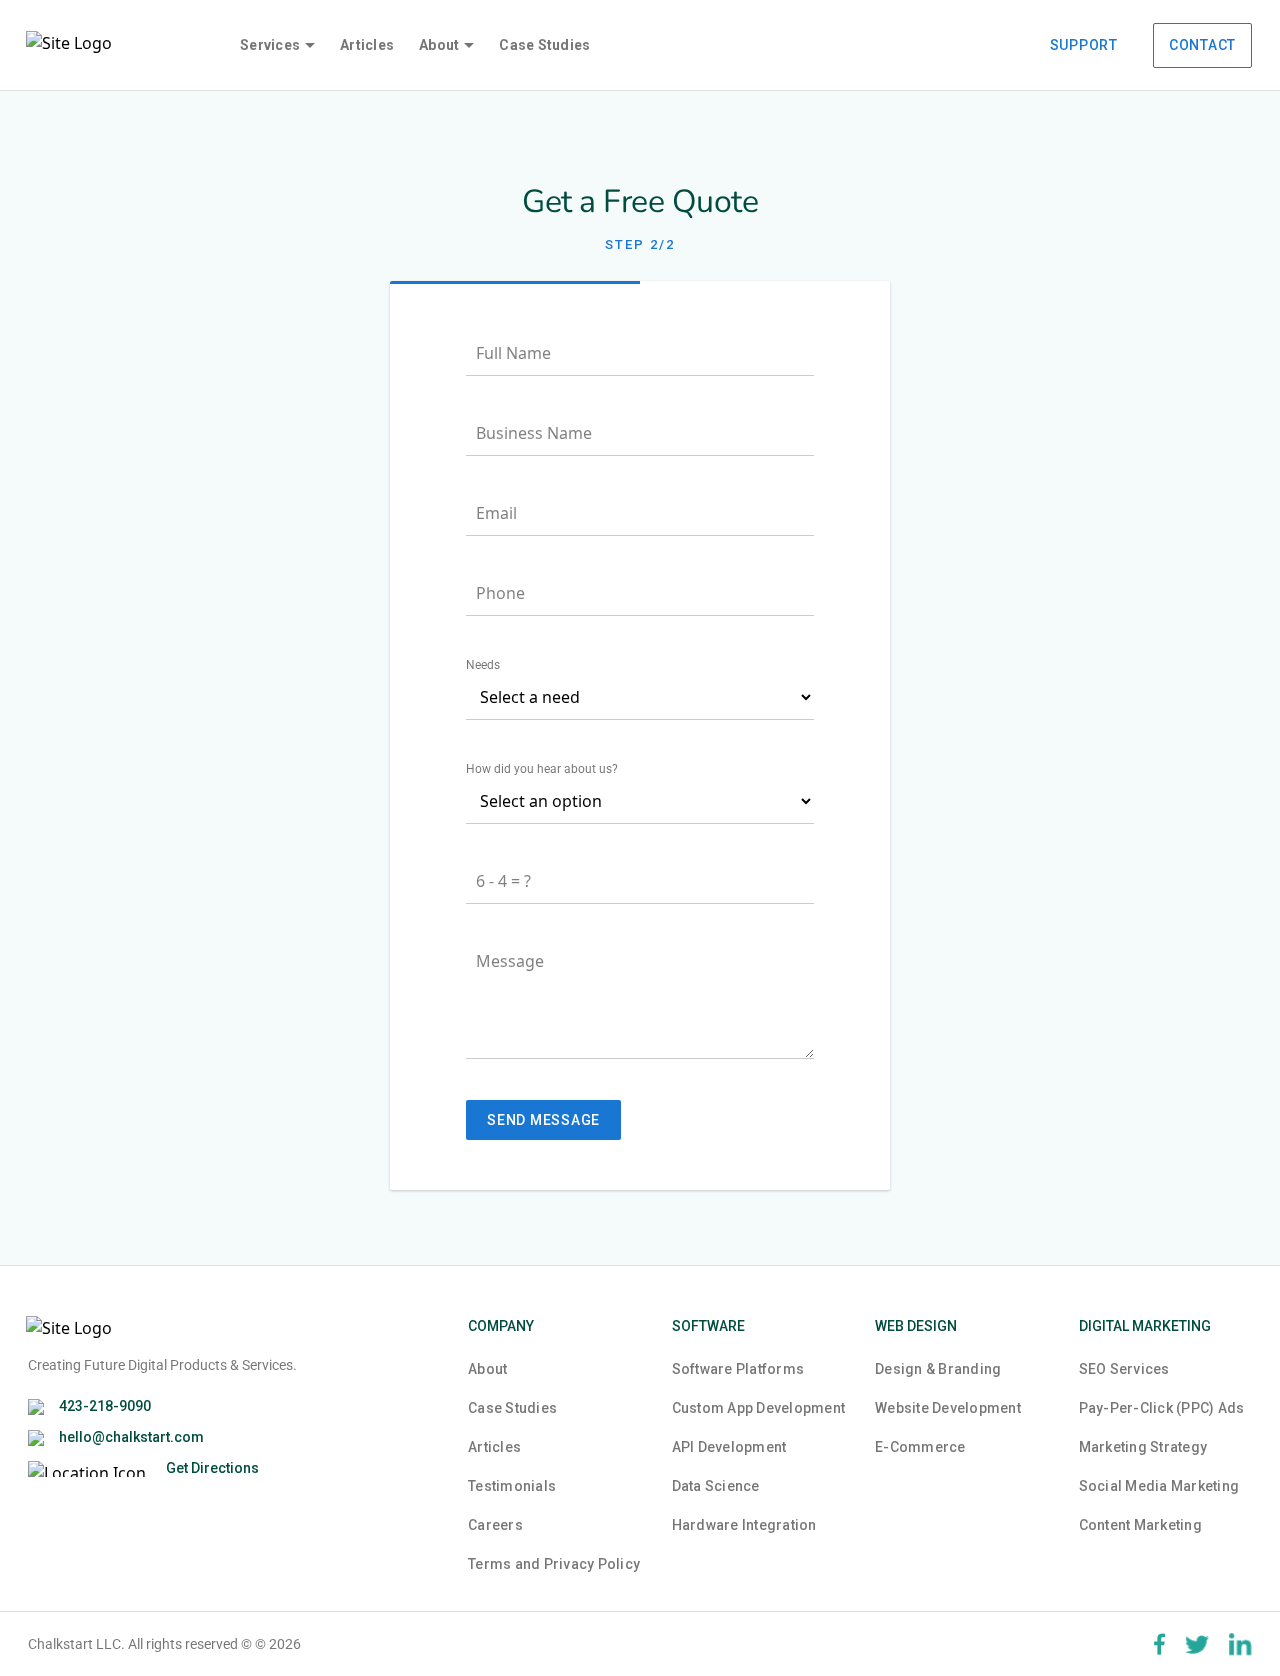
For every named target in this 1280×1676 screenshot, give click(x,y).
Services (270, 45)
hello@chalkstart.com (131, 1437)
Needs (483, 665)
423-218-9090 (105, 1406)
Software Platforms (738, 1369)
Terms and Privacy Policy (554, 1564)
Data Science (716, 1486)
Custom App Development (759, 1408)
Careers (495, 1525)
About (439, 45)
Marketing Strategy (1143, 1447)
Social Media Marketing (1159, 1486)
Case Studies (544, 45)
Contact (1202, 45)
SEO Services (1124, 1369)
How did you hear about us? (542, 769)
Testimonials (512, 1486)
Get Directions (212, 1468)
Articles (367, 45)
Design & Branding (938, 1369)
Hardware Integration (744, 1525)
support (1084, 45)
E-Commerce (920, 1447)
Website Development (948, 1408)
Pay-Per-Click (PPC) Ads (1162, 1408)
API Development (729, 1447)
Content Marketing (1140, 1525)
